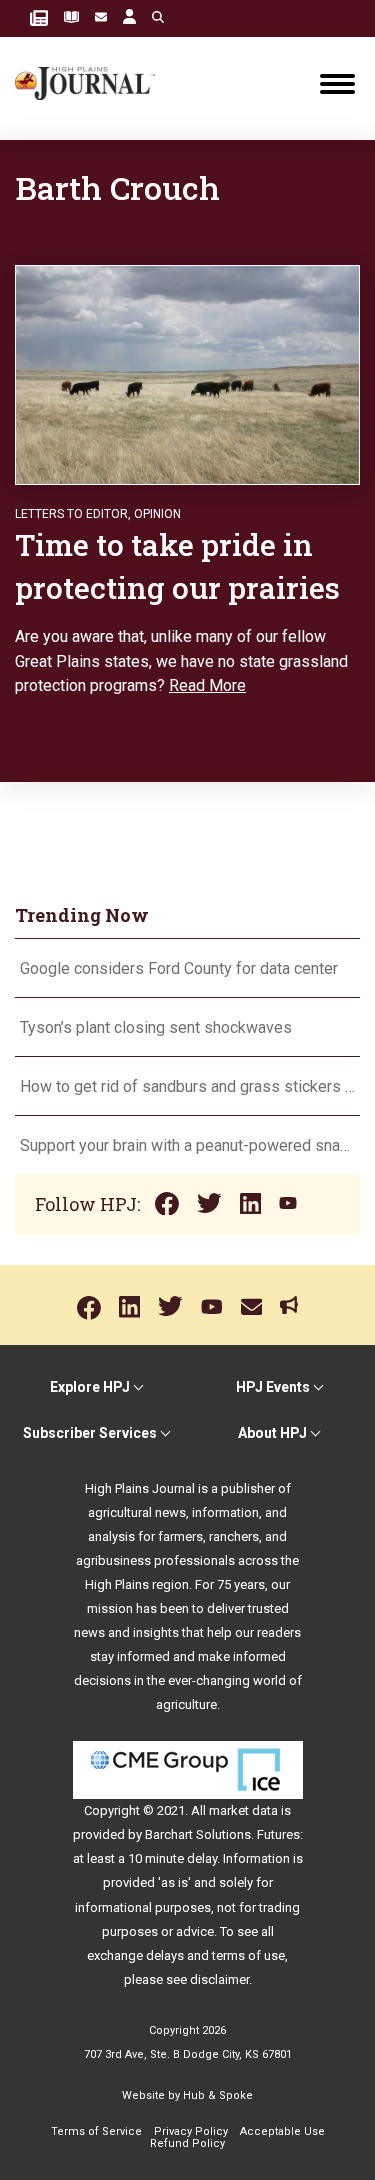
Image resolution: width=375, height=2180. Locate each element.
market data (243, 1810)
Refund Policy (187, 2143)
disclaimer (219, 1979)
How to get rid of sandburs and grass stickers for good (187, 1086)
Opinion (157, 514)
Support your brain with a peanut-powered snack (187, 1145)
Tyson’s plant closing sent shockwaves (156, 1027)
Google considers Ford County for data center (179, 968)
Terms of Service (96, 2131)
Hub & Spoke (218, 2095)
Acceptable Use (282, 2131)
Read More (207, 685)
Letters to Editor (71, 514)
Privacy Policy (191, 2131)
